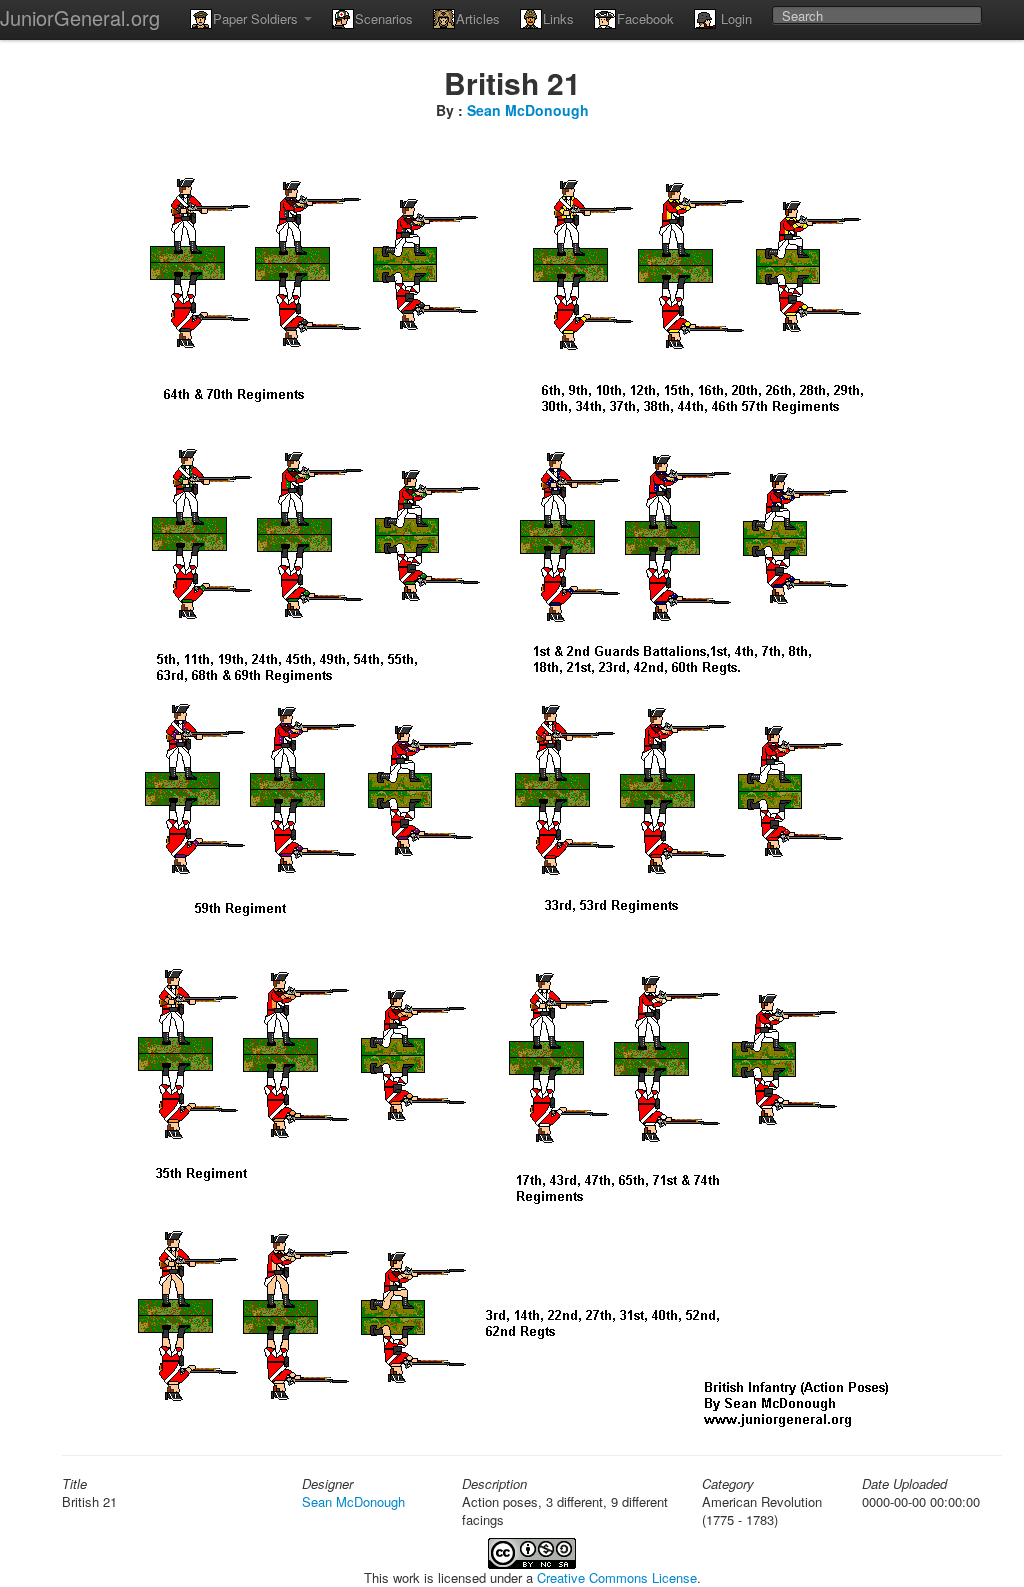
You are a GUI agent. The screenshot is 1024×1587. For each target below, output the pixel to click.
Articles (478, 18)
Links (558, 18)
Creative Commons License (617, 1577)
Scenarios (384, 18)
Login (734, 18)
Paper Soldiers (257, 18)
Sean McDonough (528, 110)
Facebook (645, 18)
